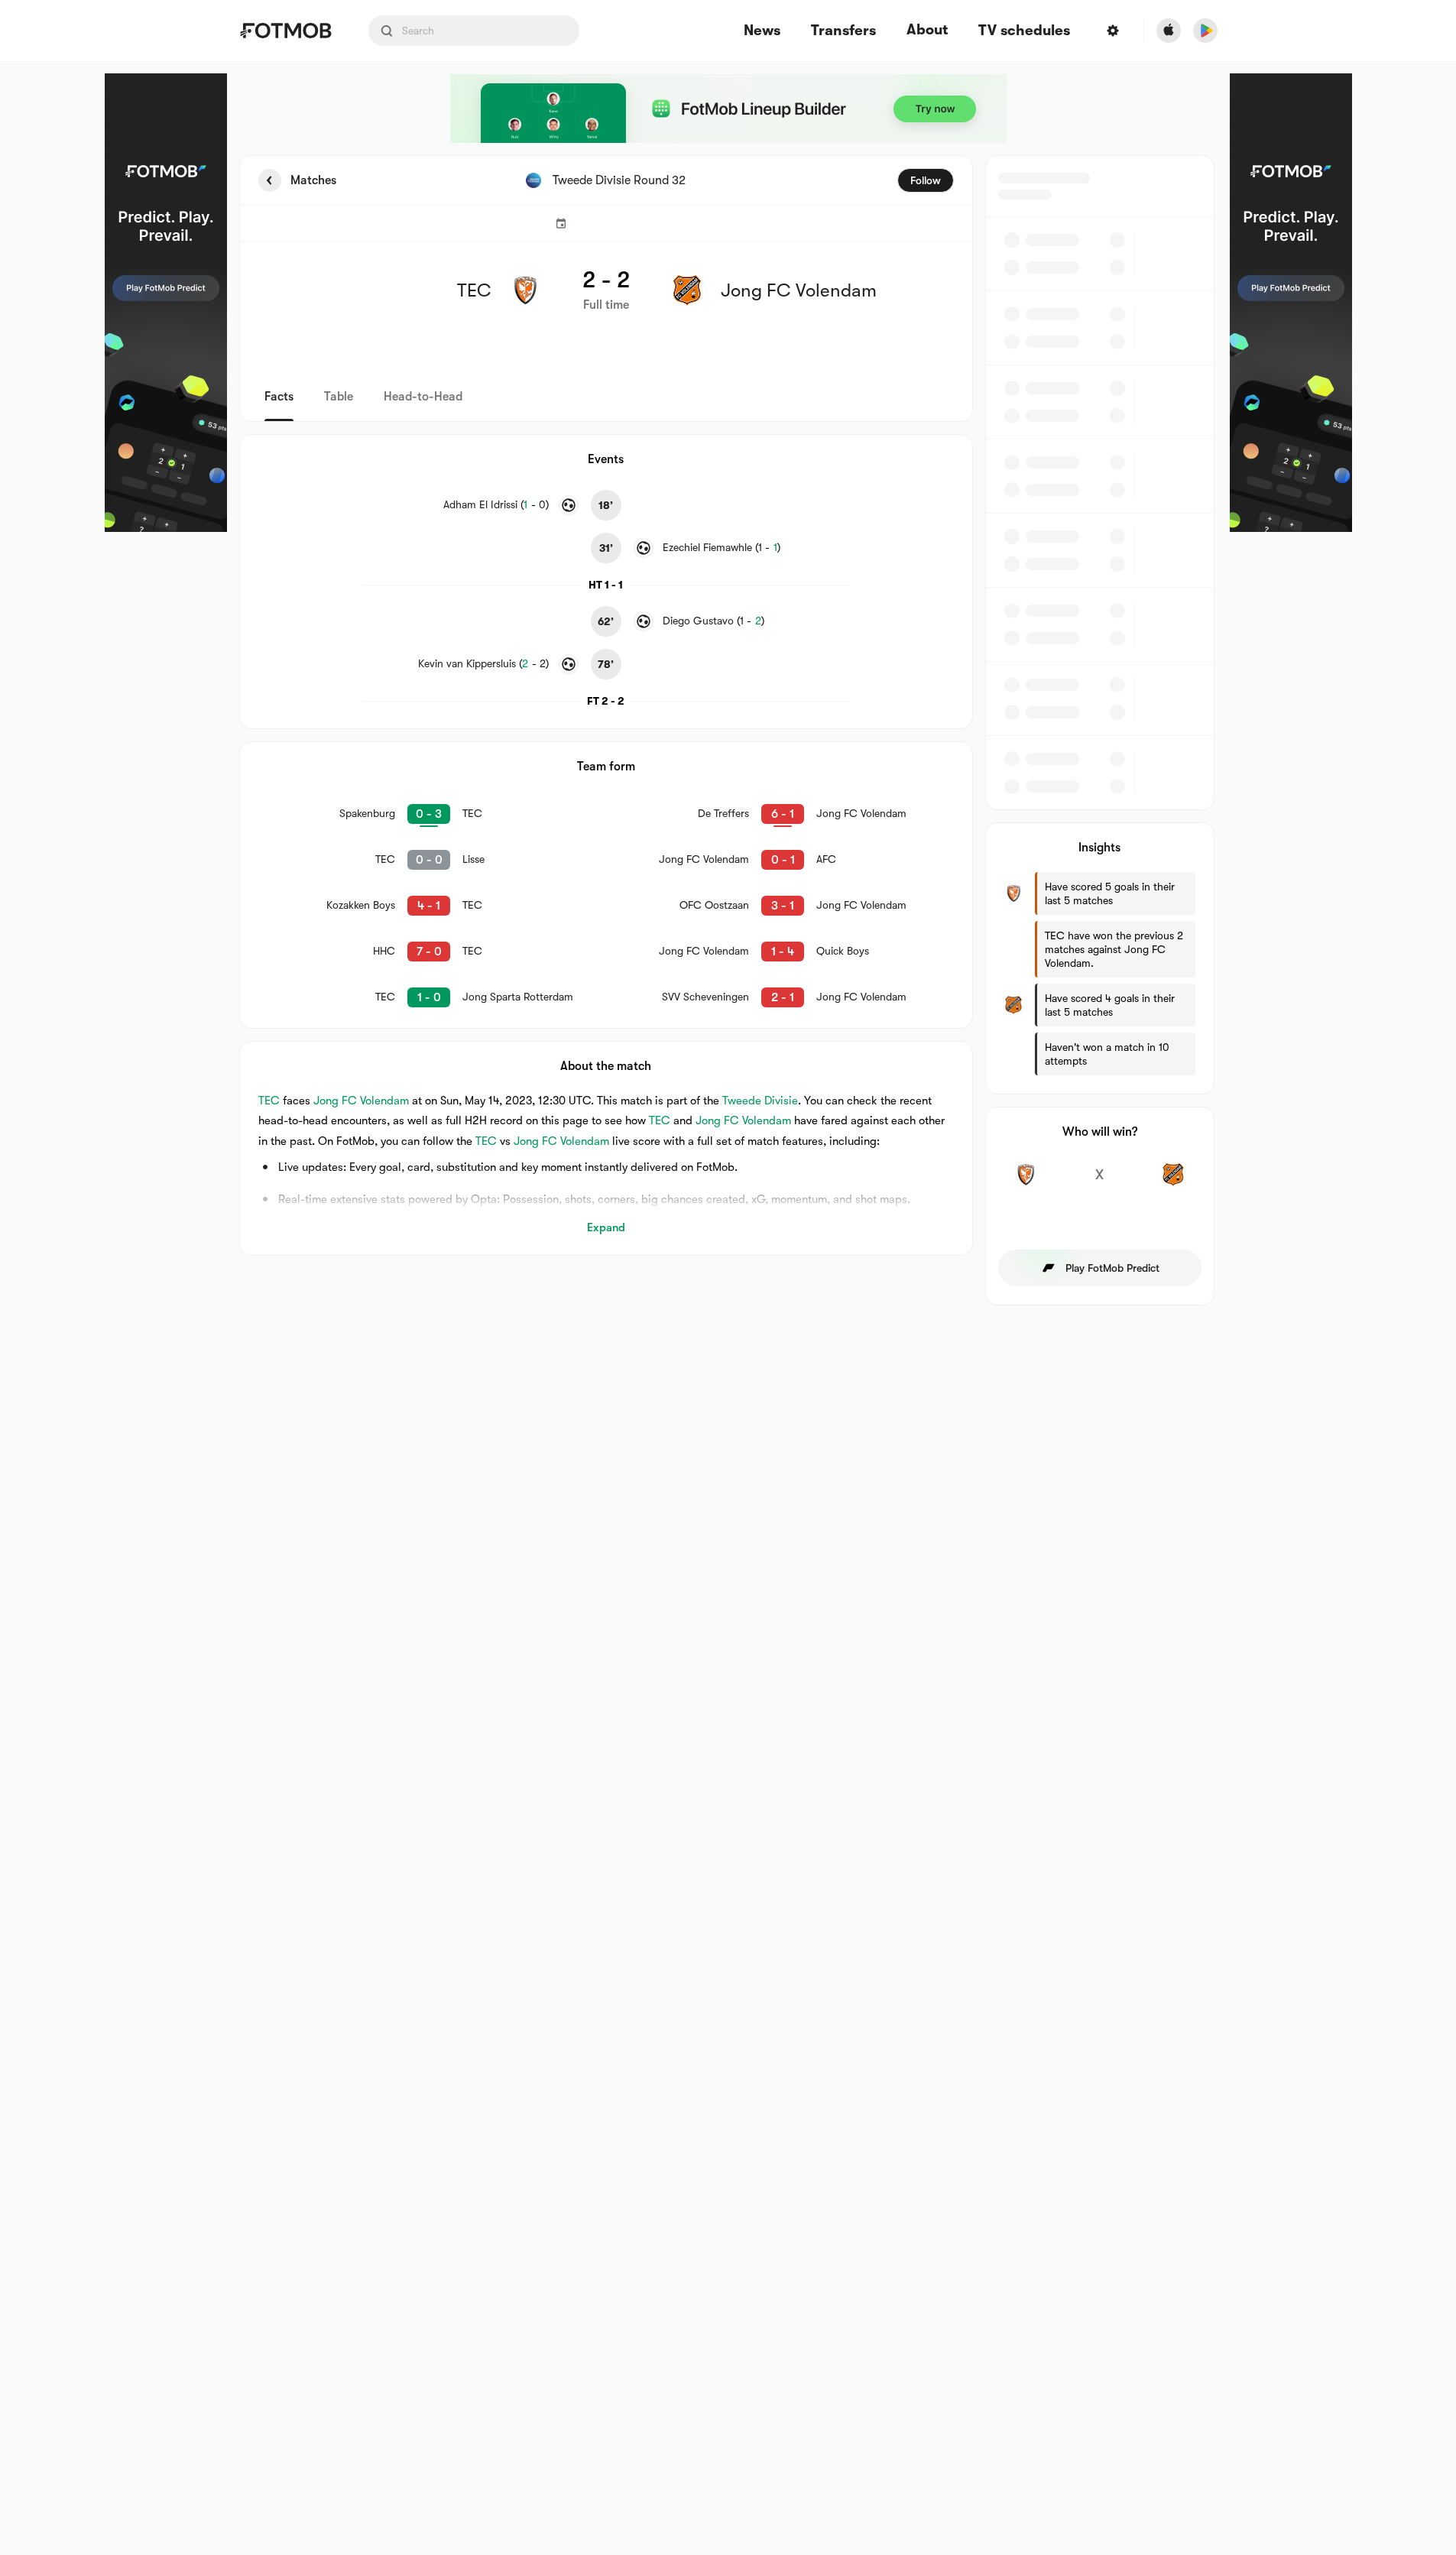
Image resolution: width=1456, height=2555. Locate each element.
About (927, 30)
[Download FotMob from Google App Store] (1205, 31)
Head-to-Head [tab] (423, 397)
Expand (606, 1227)
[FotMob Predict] (166, 303)
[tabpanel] (728, 730)
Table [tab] (339, 397)
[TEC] (1026, 1183)
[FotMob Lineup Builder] (728, 109)
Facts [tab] (279, 397)
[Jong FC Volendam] (1174, 1183)
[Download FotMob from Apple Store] (1169, 31)
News (762, 31)
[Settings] (1113, 31)
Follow (926, 180)
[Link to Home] (285, 31)
